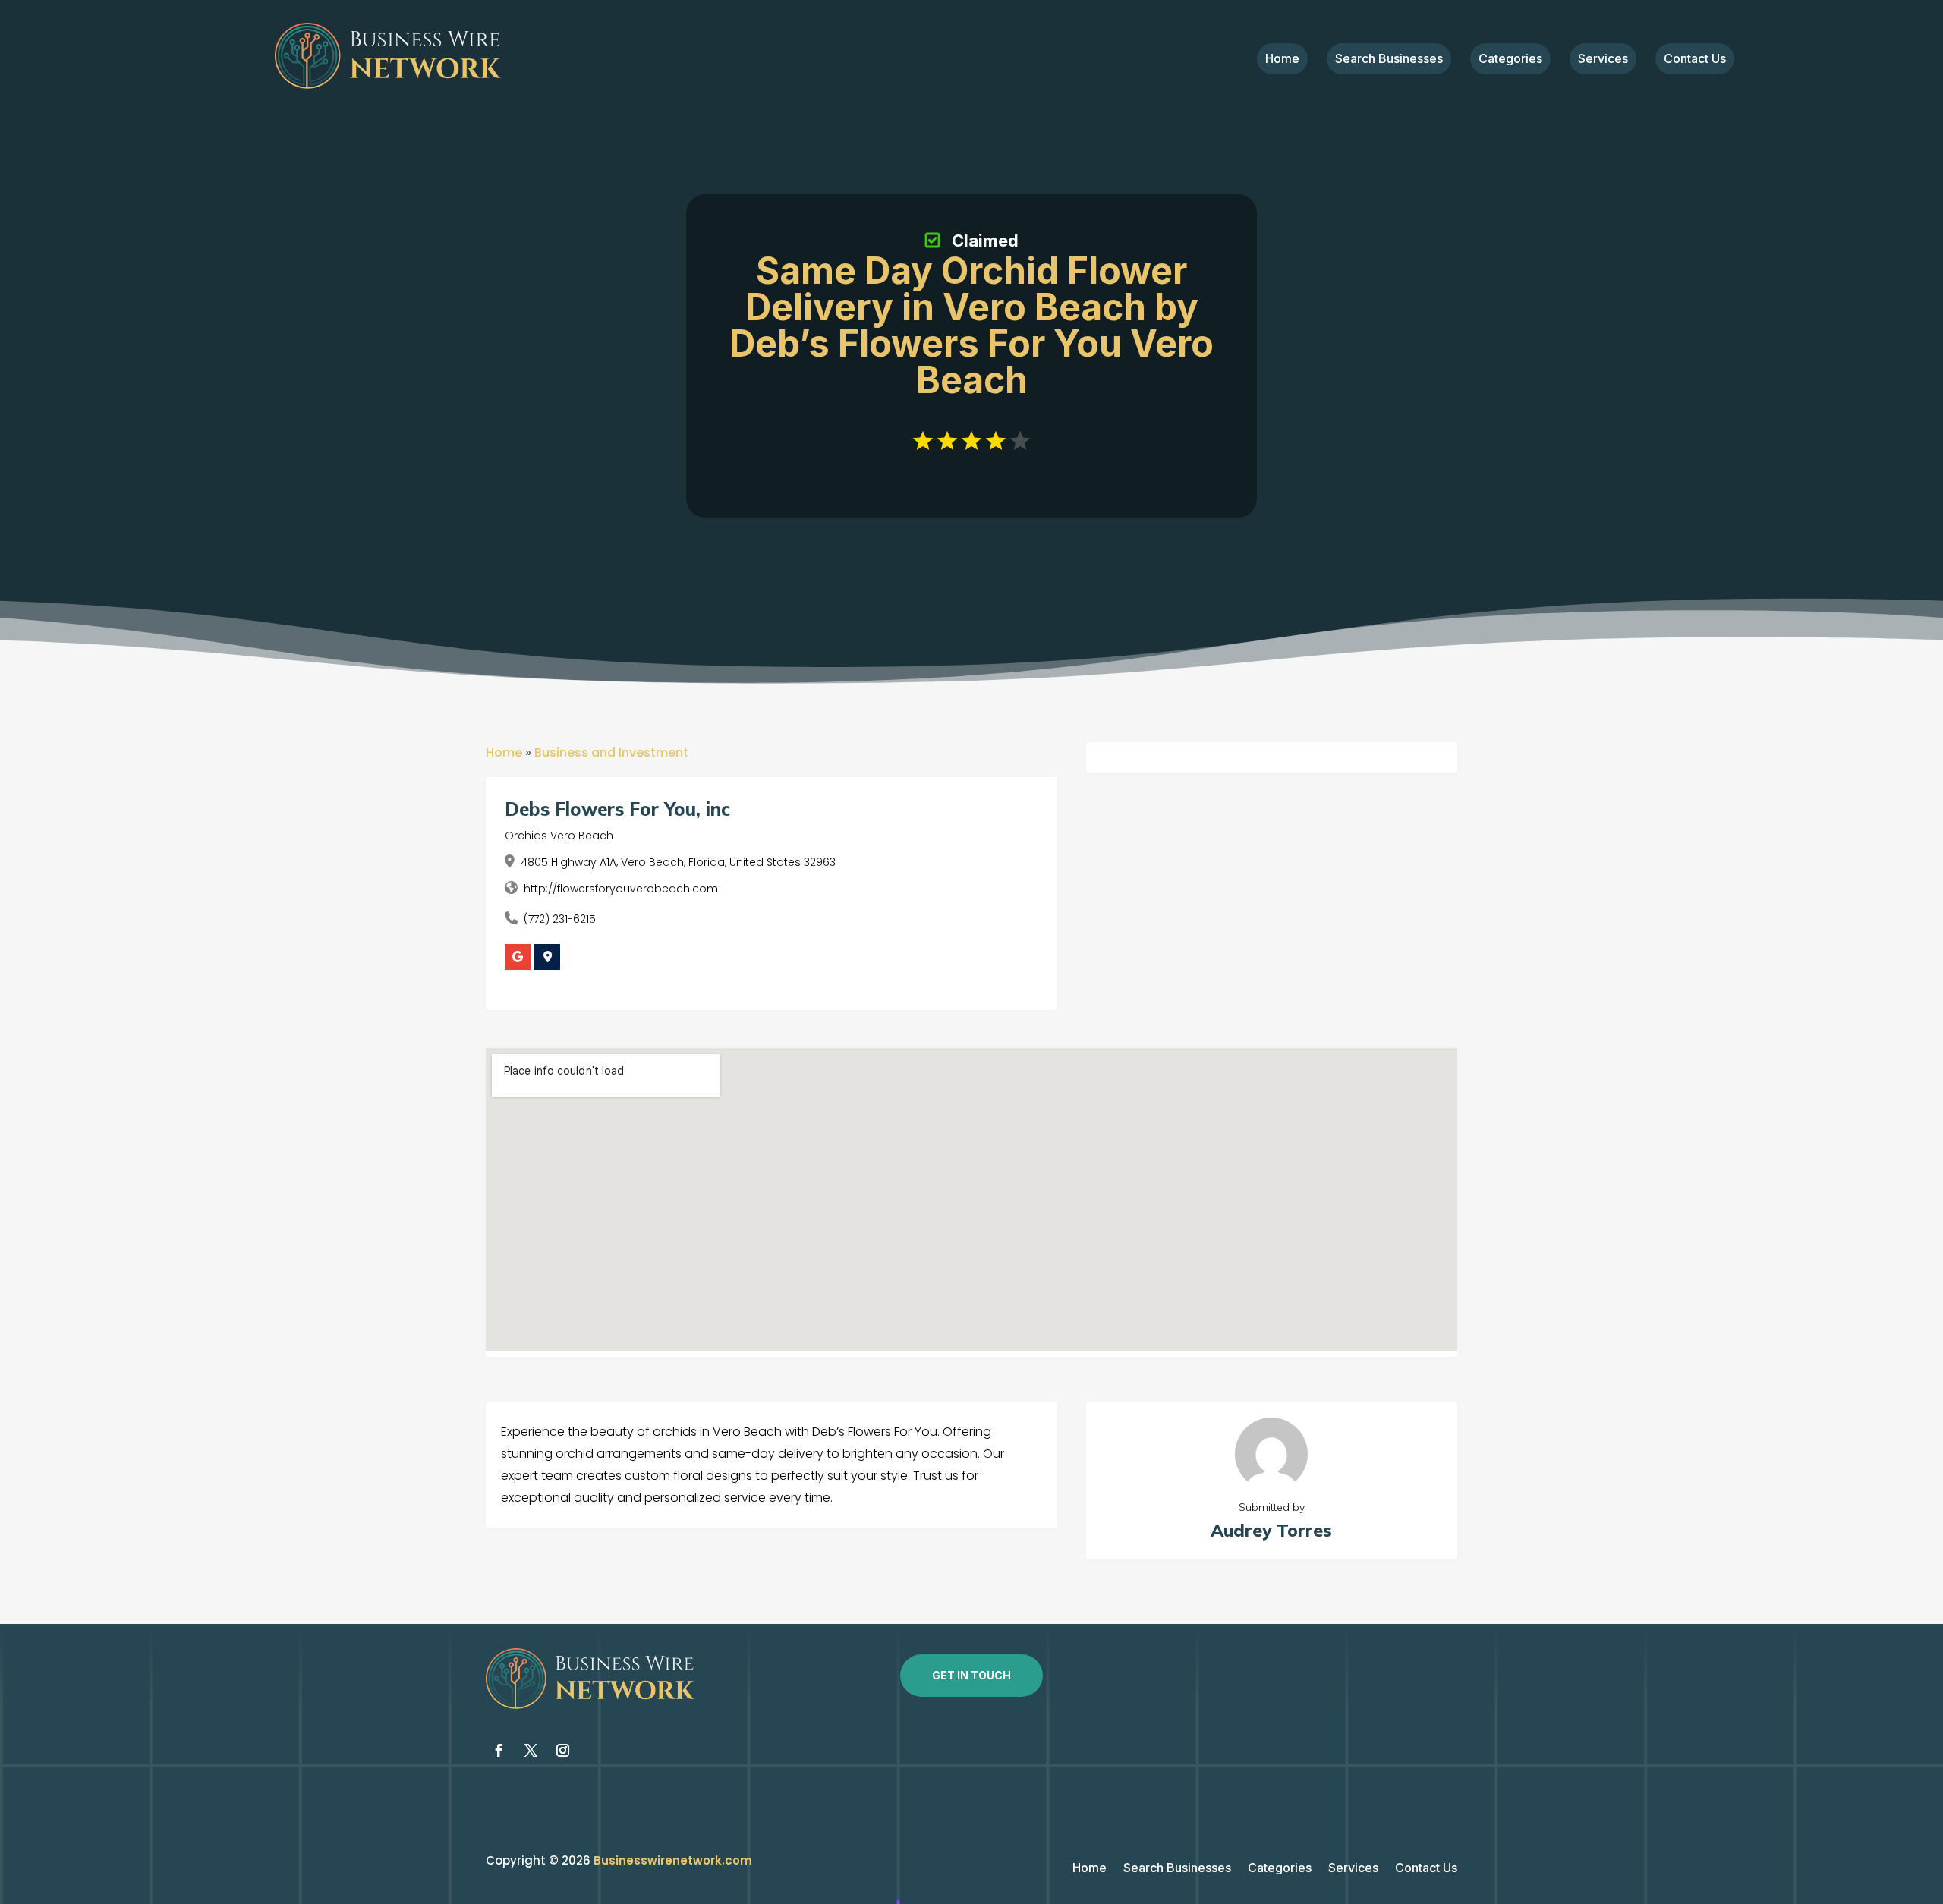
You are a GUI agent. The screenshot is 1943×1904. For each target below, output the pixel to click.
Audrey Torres (1271, 1530)
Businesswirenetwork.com (673, 1860)
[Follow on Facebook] (499, 1751)
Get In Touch (971, 1675)
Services (1603, 60)
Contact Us (1695, 60)
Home (1282, 60)
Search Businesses (1389, 60)
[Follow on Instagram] (562, 1751)
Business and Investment (611, 752)
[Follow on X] (531, 1751)
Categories (1510, 60)
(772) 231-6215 (560, 919)
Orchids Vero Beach (559, 836)
